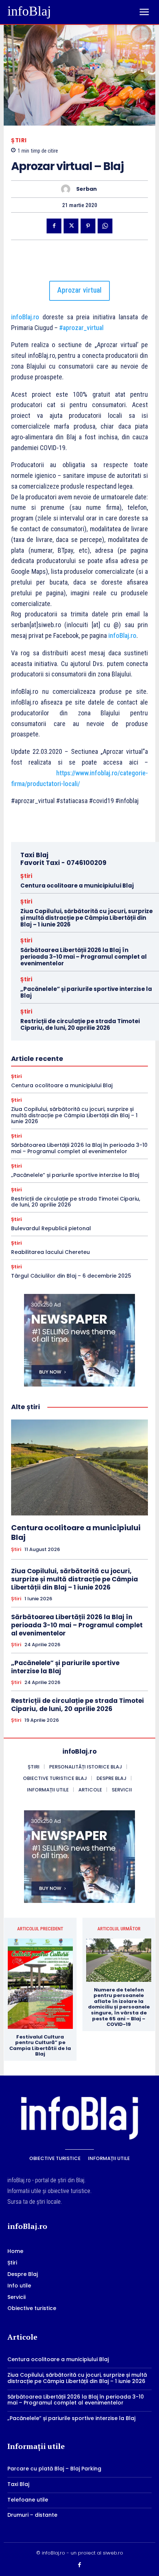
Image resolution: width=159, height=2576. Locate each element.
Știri (19, 140)
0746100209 (87, 863)
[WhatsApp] (105, 226)
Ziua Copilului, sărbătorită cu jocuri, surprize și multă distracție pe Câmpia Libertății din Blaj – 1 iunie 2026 (87, 918)
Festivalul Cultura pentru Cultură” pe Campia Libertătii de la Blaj (40, 2046)
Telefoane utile (28, 2500)
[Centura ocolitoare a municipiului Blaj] (79, 1467)
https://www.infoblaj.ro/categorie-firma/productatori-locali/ (79, 778)
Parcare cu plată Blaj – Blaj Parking (54, 2469)
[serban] (67, 189)
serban (87, 189)
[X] (71, 226)
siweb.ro (113, 2553)
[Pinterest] (88, 226)
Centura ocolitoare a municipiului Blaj (77, 886)
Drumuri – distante (32, 2515)
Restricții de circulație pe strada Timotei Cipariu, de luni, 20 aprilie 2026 (80, 1024)
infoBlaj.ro (25, 317)
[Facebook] (54, 226)
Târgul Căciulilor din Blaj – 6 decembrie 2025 (71, 1276)
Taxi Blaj (18, 2484)
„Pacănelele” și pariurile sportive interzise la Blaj (86, 992)
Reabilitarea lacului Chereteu (50, 1252)
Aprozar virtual (79, 290)
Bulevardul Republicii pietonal (51, 1228)
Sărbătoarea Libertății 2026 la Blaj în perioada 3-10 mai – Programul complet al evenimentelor (84, 957)
